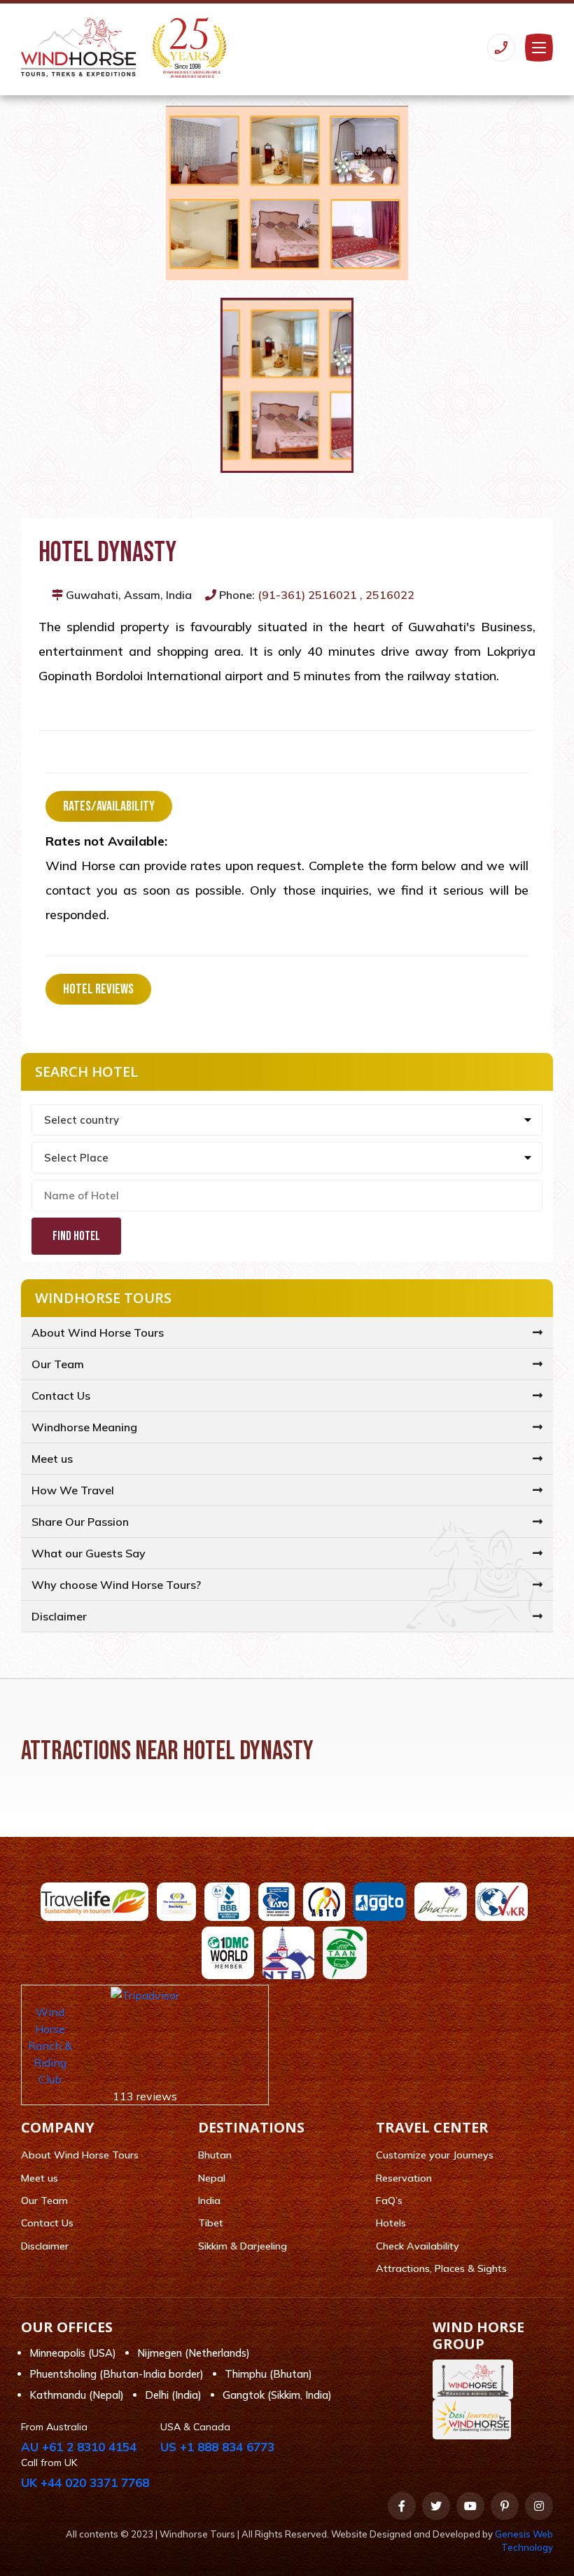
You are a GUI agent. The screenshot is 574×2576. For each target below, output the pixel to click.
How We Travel (73, 1490)
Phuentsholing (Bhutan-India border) (117, 2374)
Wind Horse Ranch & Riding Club (50, 2046)
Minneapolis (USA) (73, 2353)
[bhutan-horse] (476, 2379)
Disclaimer (59, 1616)
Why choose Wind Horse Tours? (116, 1585)
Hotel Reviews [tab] (98, 989)
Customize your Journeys (435, 2155)
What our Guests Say (89, 1553)
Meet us (52, 1459)
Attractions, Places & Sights (441, 2268)
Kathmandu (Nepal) (77, 2395)
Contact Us (61, 1396)
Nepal (212, 2178)
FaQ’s (389, 2200)
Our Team (58, 1364)
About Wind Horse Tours (98, 1332)
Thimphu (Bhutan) (268, 2374)
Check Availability (418, 2246)
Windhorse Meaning (84, 1427)
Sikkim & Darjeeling (243, 2246)
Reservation (404, 2178)
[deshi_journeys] (475, 2419)
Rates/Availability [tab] (109, 806)
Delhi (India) (173, 2395)
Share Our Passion (80, 1522)
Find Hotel (76, 1236)
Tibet (211, 2223)
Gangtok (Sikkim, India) (277, 2395)
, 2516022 (387, 595)
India (209, 2200)
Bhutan (215, 2155)
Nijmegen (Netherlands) (194, 2353)
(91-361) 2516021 (307, 595)
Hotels (391, 2223)
